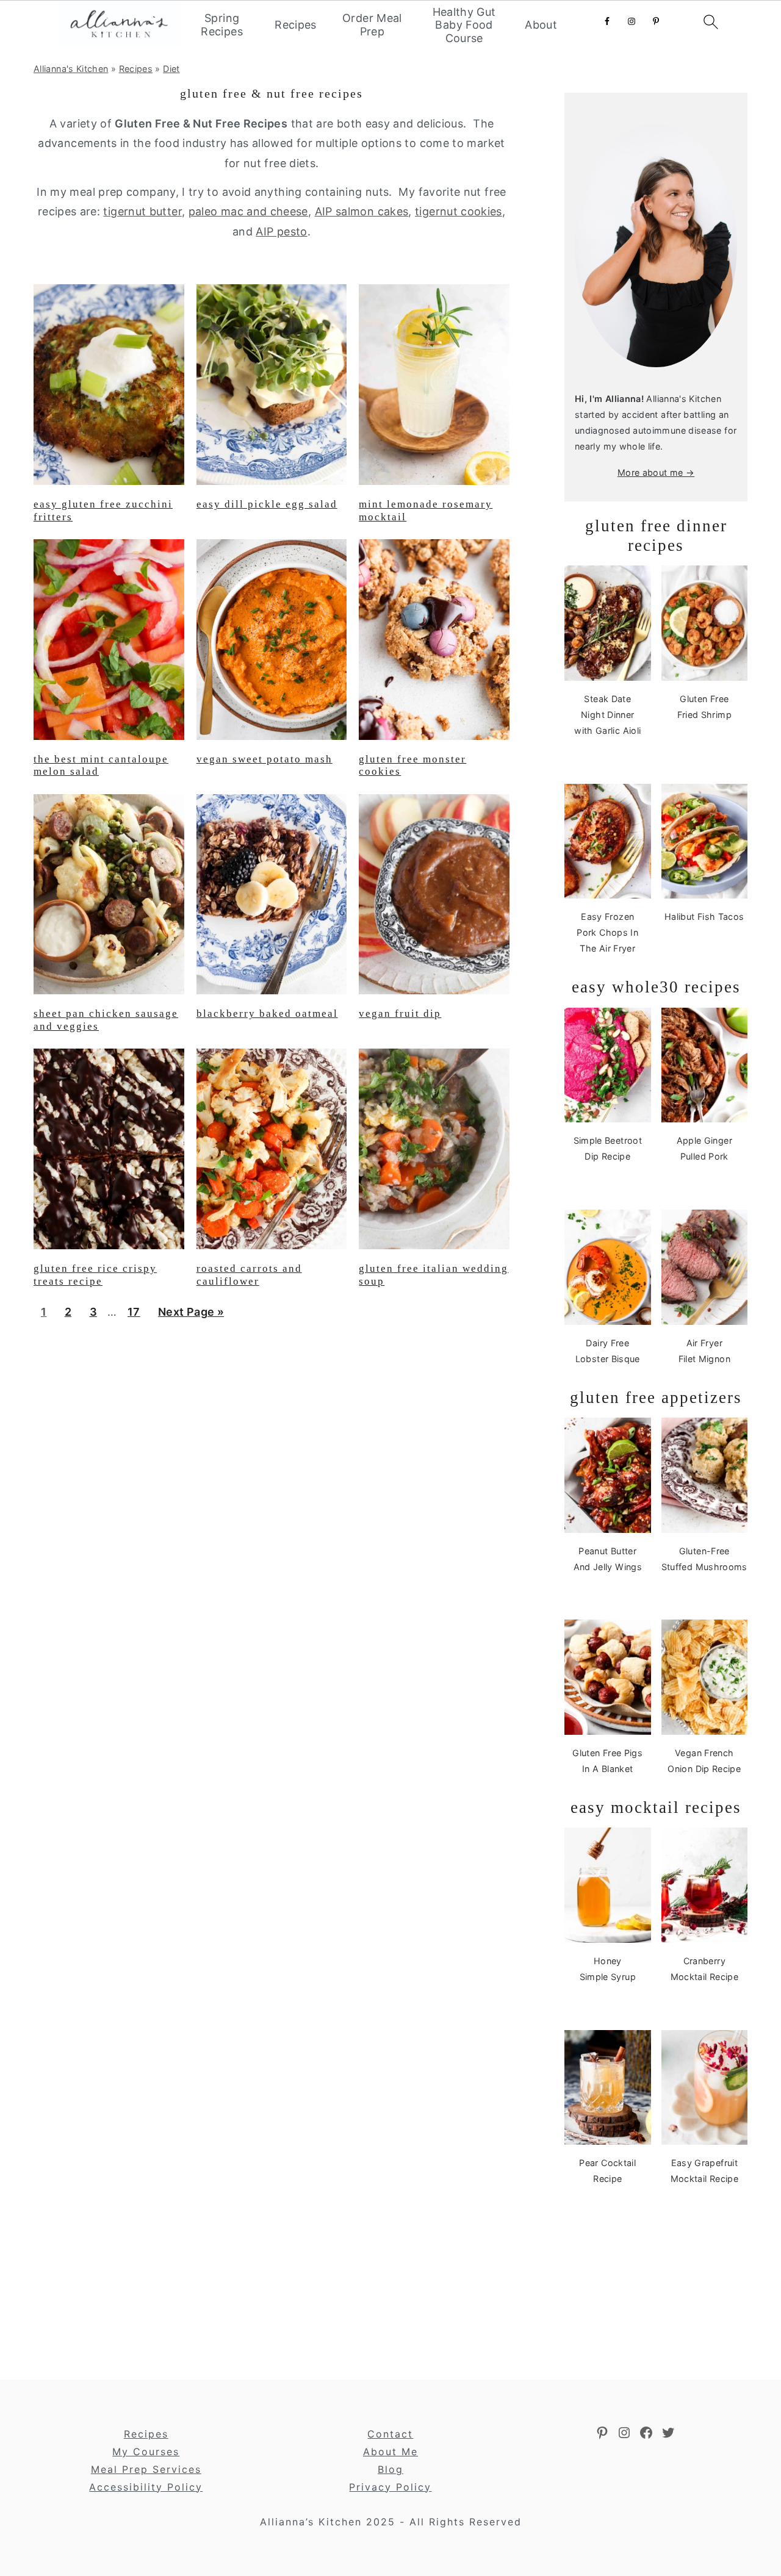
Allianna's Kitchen (71, 69)
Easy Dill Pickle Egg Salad (267, 504)
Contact (390, 2434)
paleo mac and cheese (248, 211)
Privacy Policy (390, 2487)
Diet (171, 69)
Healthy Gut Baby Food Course (464, 25)
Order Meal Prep (372, 25)
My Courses (146, 2452)
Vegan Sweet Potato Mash (265, 759)
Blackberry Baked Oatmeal (267, 1014)
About (541, 25)
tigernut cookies (459, 211)
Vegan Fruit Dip (400, 1014)
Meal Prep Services (146, 2469)
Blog (390, 2469)
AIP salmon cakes (362, 211)
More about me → (656, 472)
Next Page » (191, 1316)
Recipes (296, 25)
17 (134, 1316)
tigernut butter (142, 211)
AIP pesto (281, 231)
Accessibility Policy (146, 2487)
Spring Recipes (222, 25)
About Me (390, 2452)
